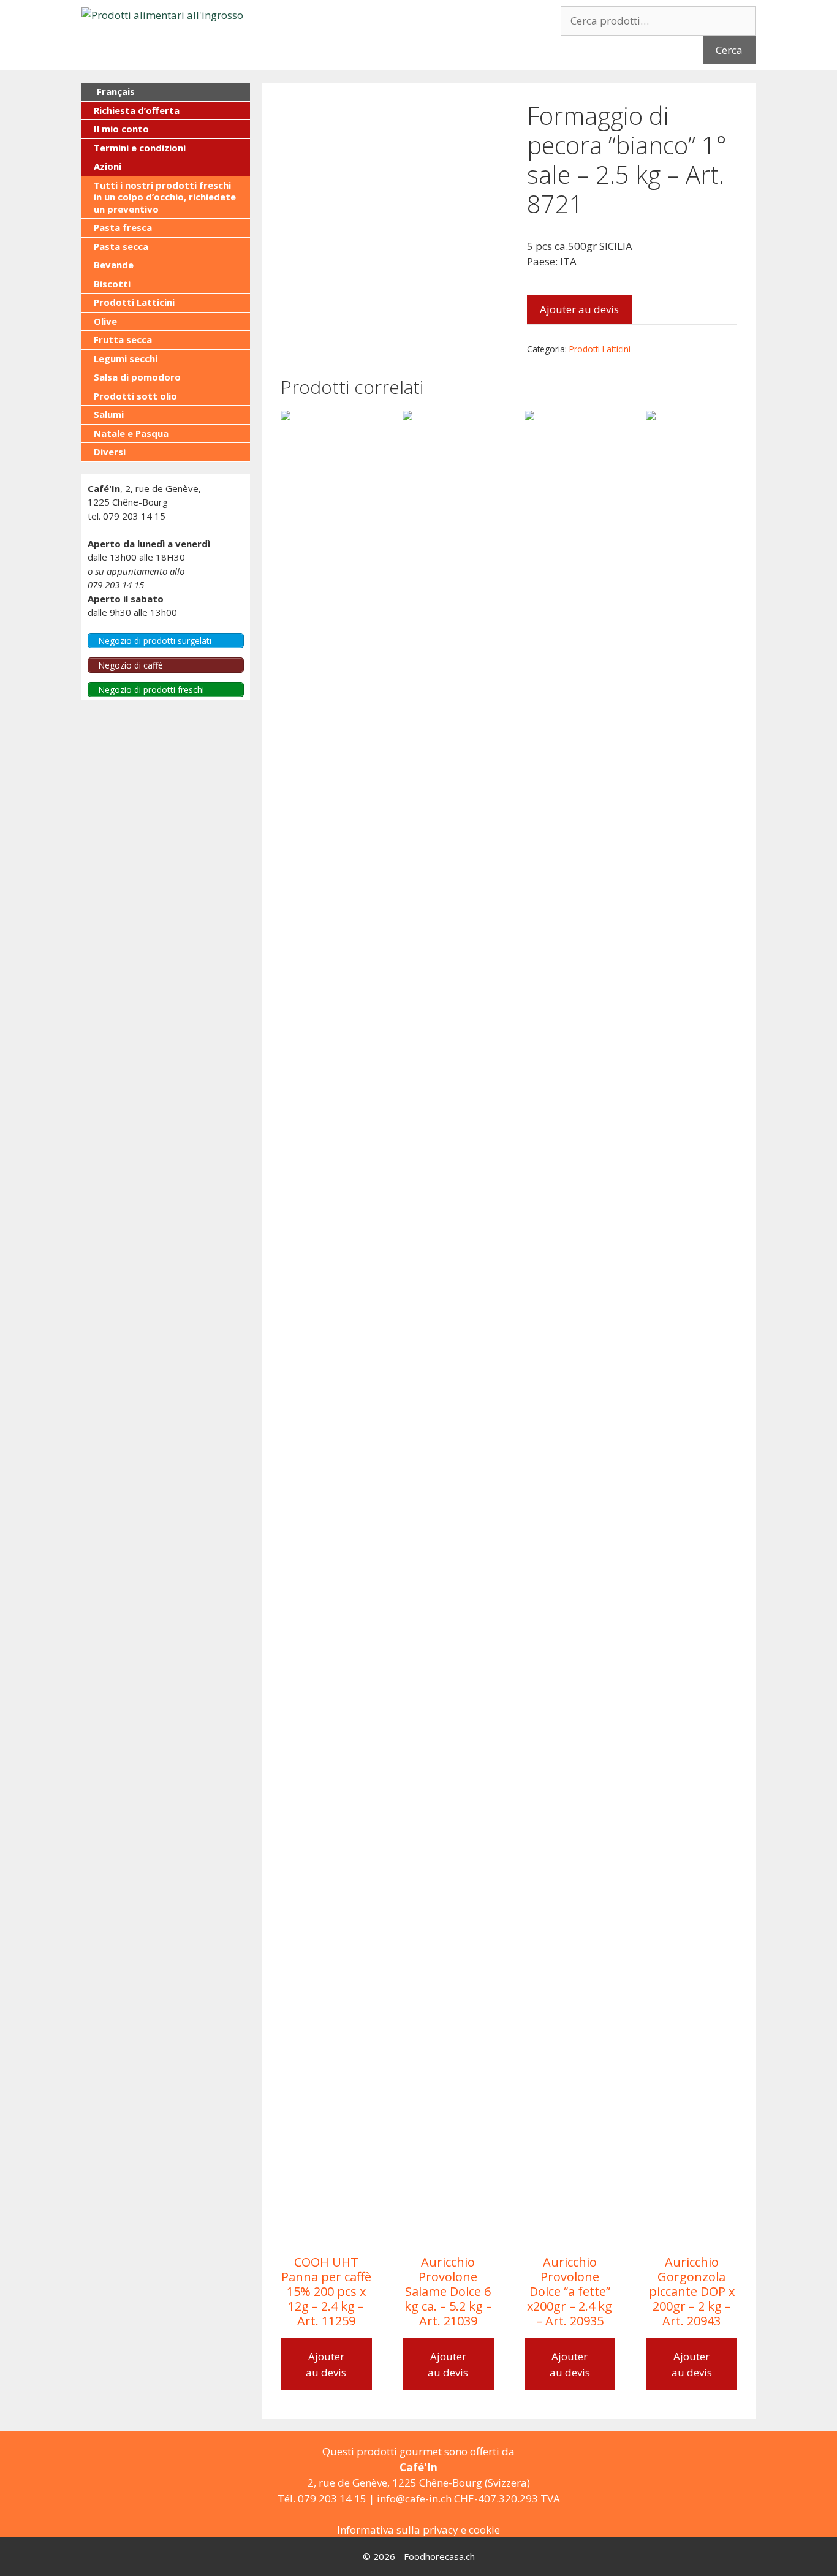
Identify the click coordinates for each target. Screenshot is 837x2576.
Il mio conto (121, 129)
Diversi (110, 452)
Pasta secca (121, 246)
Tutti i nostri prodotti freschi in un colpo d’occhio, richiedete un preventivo (165, 197)
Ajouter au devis (579, 309)
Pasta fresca (123, 227)
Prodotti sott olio (135, 396)
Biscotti (112, 284)
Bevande (114, 265)
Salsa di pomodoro (137, 377)
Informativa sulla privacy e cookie (418, 2530)
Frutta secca (123, 339)
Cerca (729, 50)
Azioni (108, 166)
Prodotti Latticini (600, 349)
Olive (105, 321)
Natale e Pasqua (131, 433)
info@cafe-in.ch (414, 2498)
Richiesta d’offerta (137, 110)
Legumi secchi (126, 358)
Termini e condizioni (140, 148)
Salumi (109, 414)
